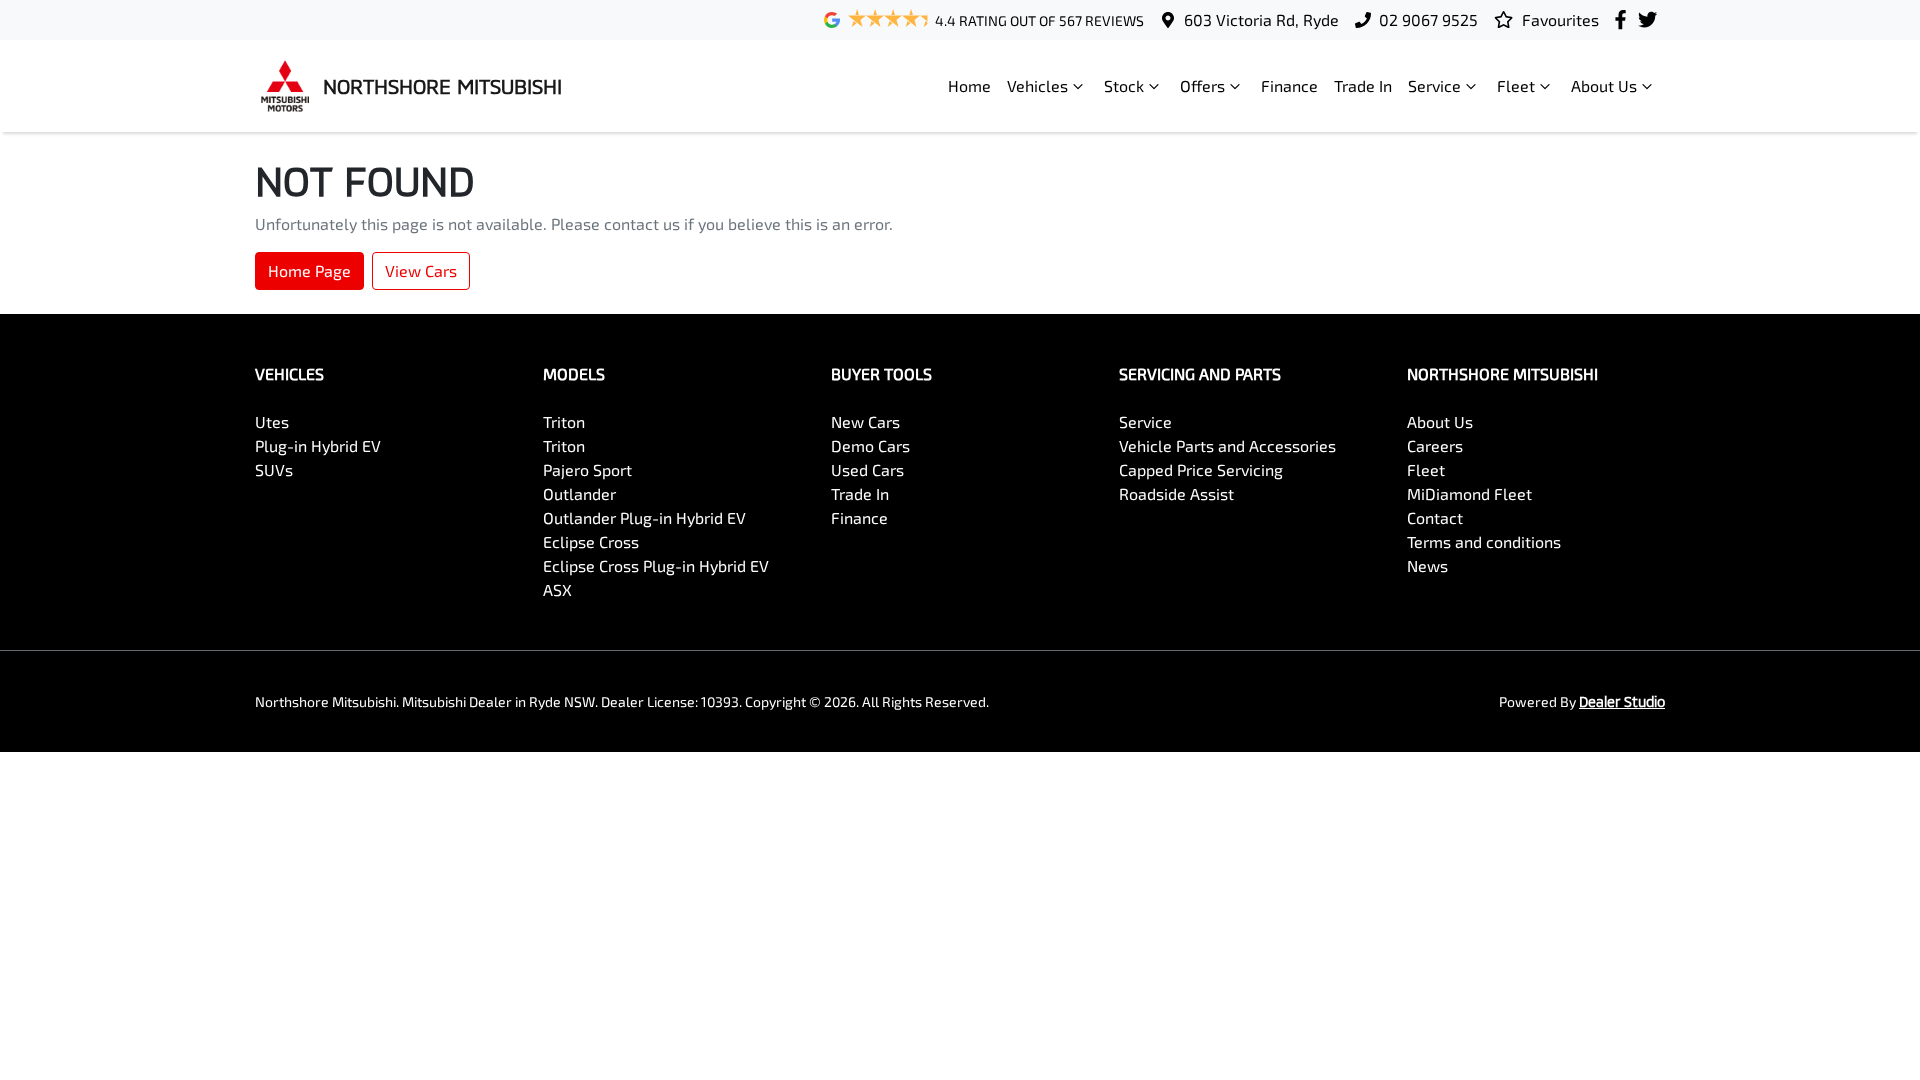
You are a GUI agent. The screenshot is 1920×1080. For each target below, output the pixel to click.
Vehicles (1037, 85)
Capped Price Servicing (1201, 469)
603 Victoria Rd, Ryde (1261, 19)
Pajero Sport (587, 469)
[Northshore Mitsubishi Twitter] (1651, 19)
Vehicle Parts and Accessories (1227, 445)
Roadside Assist (1176, 493)
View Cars (421, 270)
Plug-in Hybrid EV (318, 445)
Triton (564, 421)
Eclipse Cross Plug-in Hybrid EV (656, 565)
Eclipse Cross (591, 541)
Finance (1289, 85)
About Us (1604, 85)
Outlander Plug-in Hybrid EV (644, 517)
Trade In (1363, 85)
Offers (1202, 85)
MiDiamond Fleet (1469, 493)
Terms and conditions (1484, 541)
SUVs (274, 469)
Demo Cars (870, 445)
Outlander (579, 493)
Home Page (309, 270)
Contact (1435, 517)
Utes (272, 421)
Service (1434, 85)
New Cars (865, 421)
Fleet (1516, 85)
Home (969, 85)
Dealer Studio (1622, 701)
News (1427, 565)
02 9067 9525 (1428, 19)
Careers (1435, 445)
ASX (557, 589)
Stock (1124, 85)
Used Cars (867, 469)
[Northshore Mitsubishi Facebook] (1624, 19)
